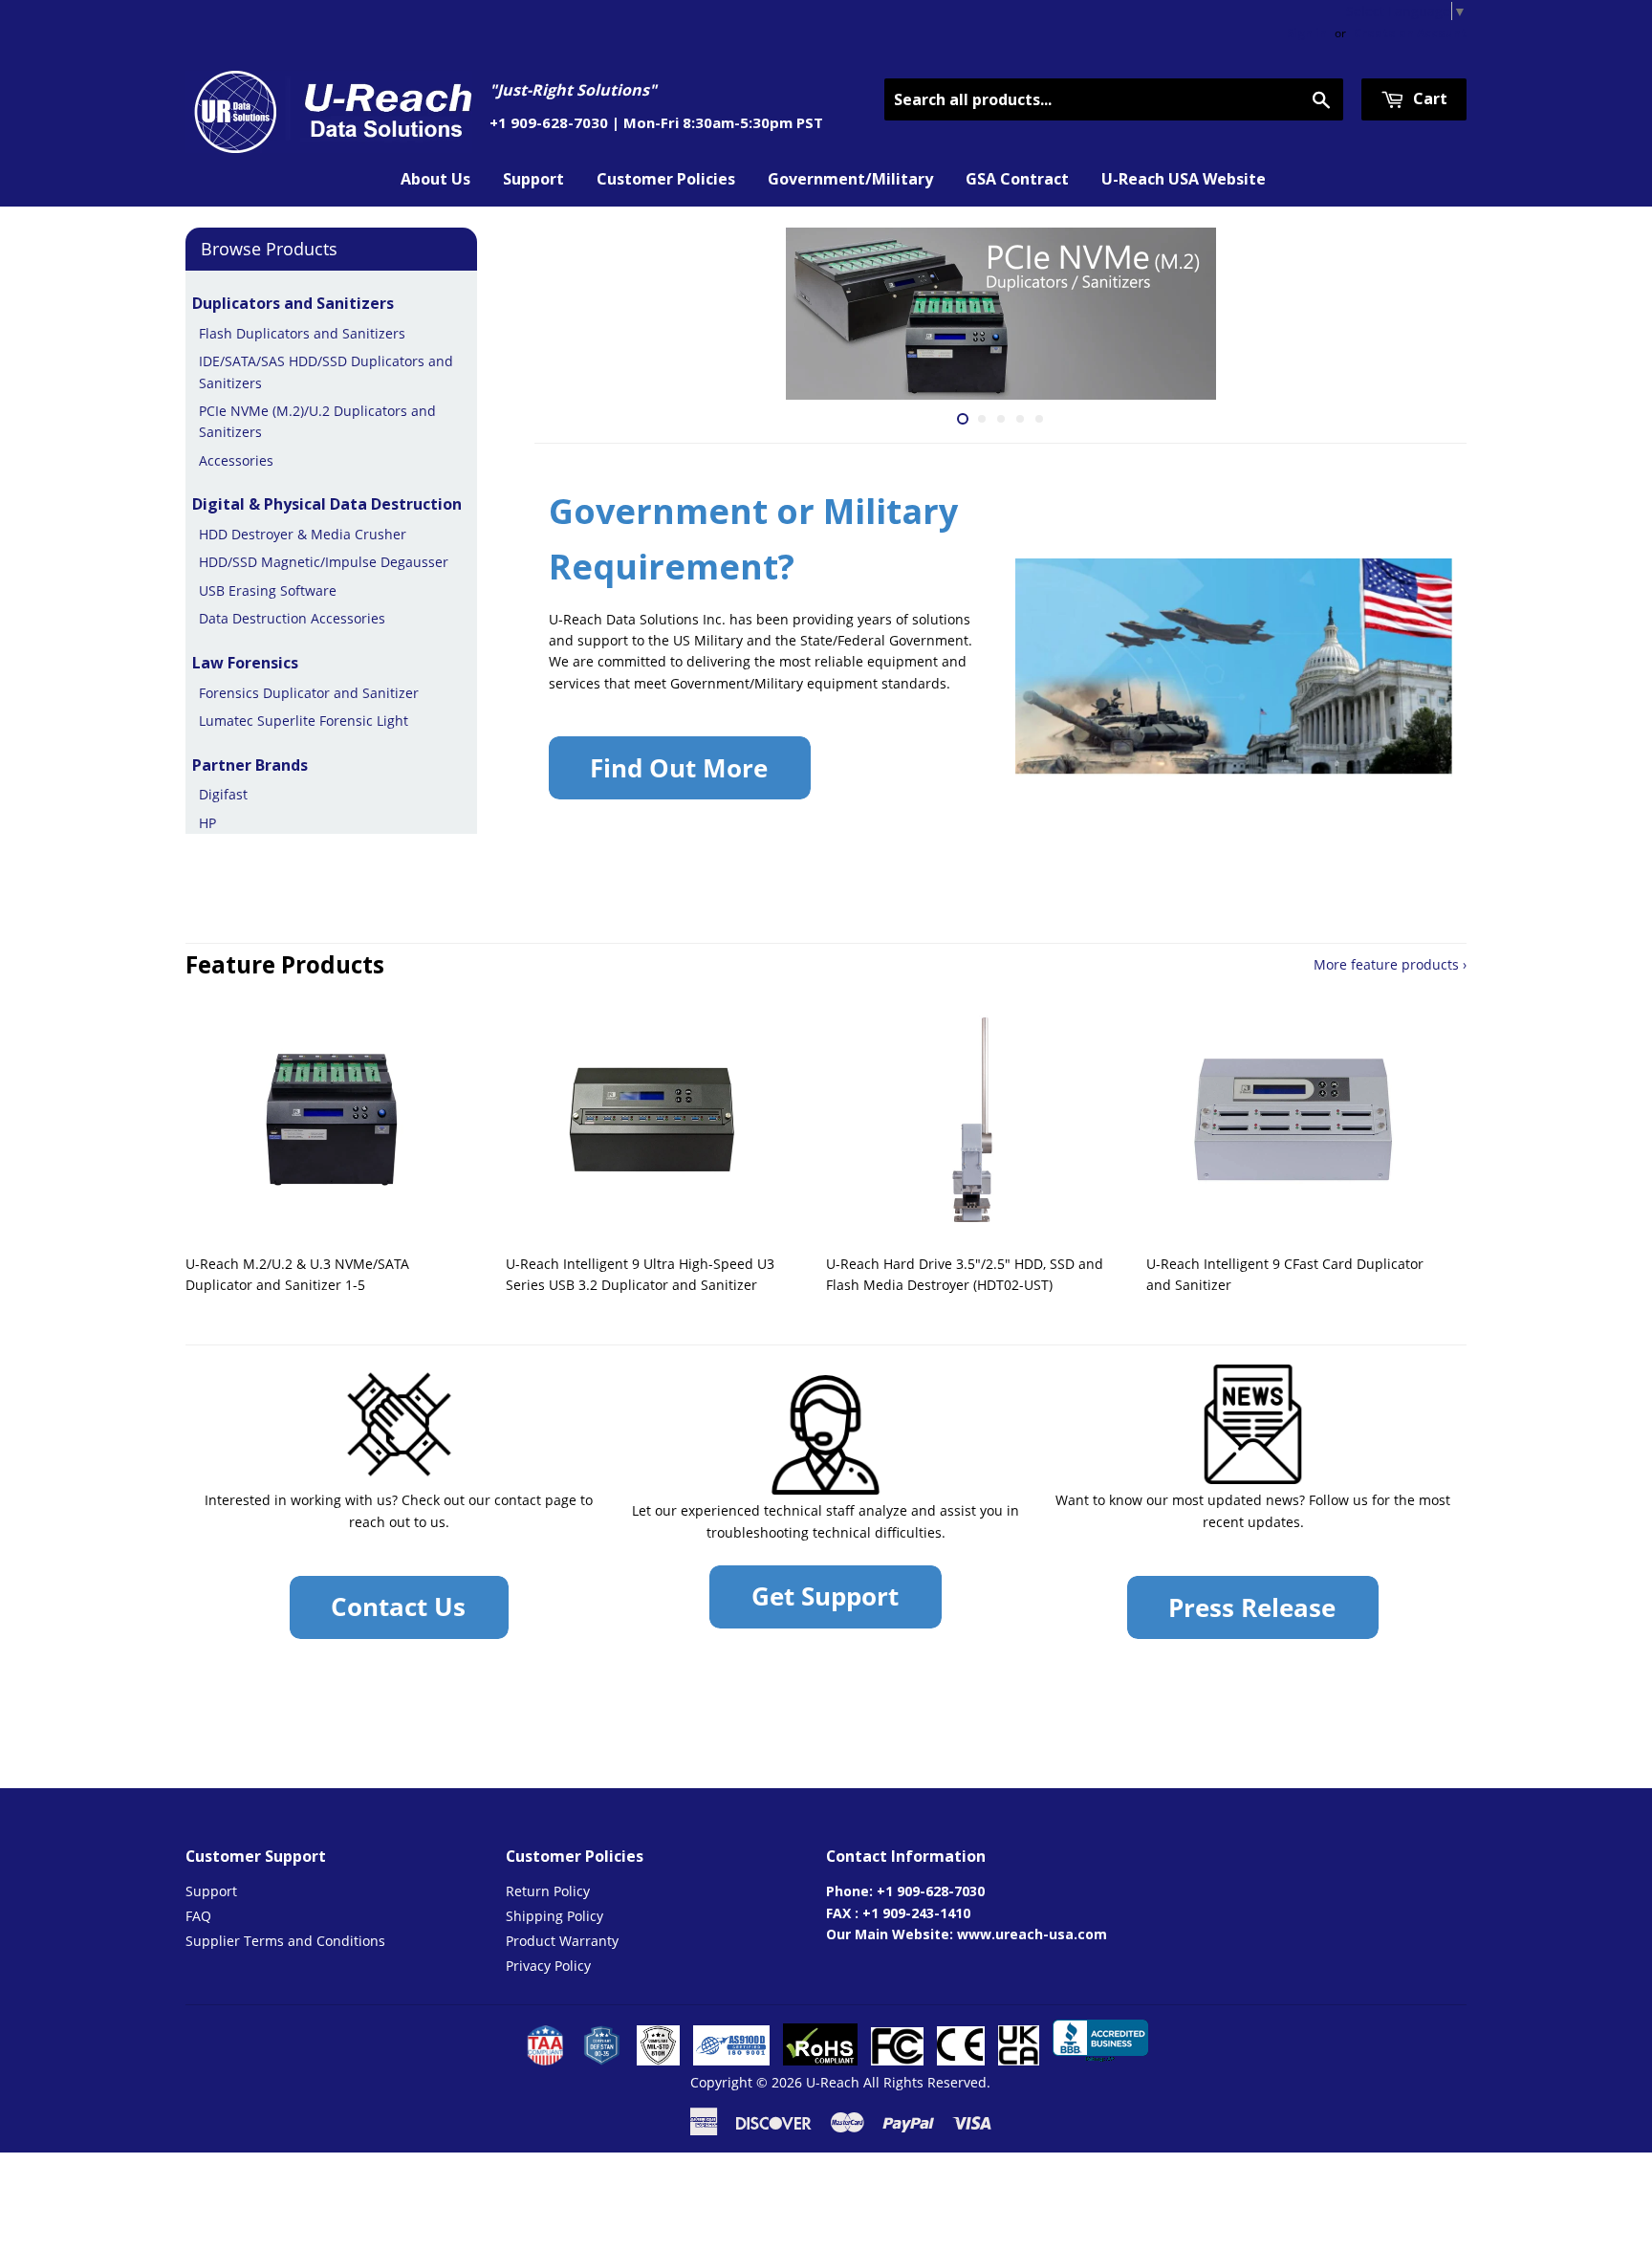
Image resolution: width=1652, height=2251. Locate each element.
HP (207, 823)
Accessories (236, 460)
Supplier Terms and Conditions (285, 1941)
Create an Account (1410, 33)
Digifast (223, 794)
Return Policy (548, 1891)
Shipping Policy (554, 1916)
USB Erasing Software (268, 590)
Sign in (1307, 33)
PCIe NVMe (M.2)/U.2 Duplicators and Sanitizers (317, 421)
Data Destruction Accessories (292, 618)
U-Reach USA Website (1184, 179)
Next (1426, 314)
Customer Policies (666, 179)
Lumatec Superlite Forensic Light (304, 721)
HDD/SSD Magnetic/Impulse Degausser (324, 562)
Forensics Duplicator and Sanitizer (309, 693)
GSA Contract (1017, 179)
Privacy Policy (548, 1966)
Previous (575, 314)
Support (533, 179)
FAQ (198, 1916)
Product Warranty (562, 1941)
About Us (435, 179)
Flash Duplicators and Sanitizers (302, 333)
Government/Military (850, 179)
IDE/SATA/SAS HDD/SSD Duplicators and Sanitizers (326, 372)
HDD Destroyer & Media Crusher (303, 534)
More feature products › (1390, 964)
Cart (1428, 98)
